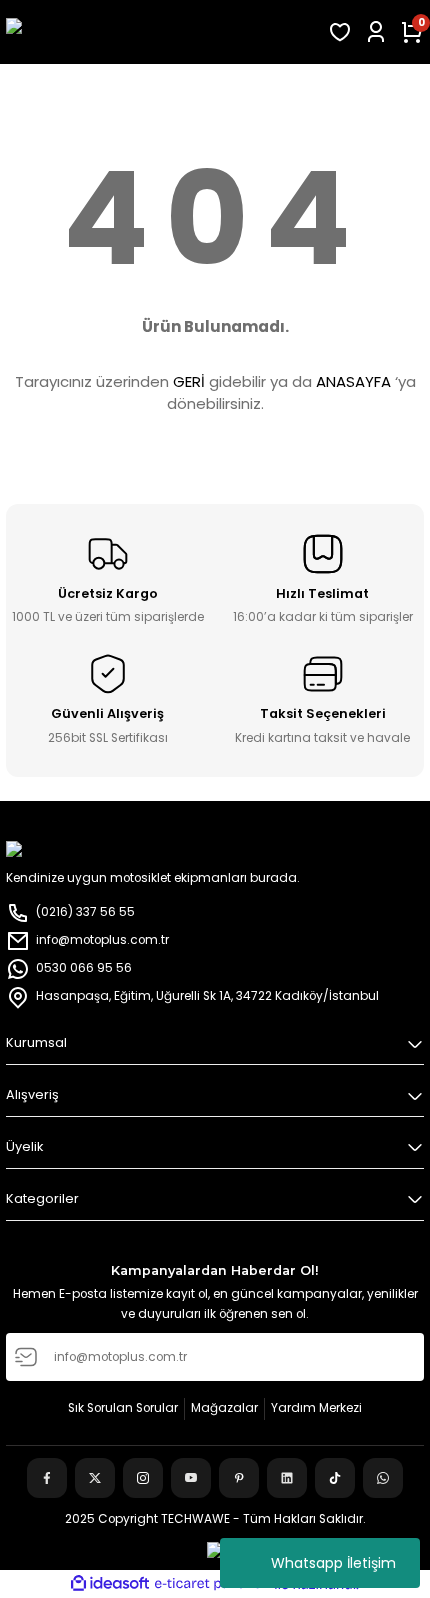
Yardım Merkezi (316, 1408)
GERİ (189, 381)
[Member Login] (376, 32)
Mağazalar (224, 1408)
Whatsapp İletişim (333, 1563)
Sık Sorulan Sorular (123, 1408)
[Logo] (161, 32)
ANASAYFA (353, 381)
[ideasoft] (110, 1584)
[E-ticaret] (212, 1584)
